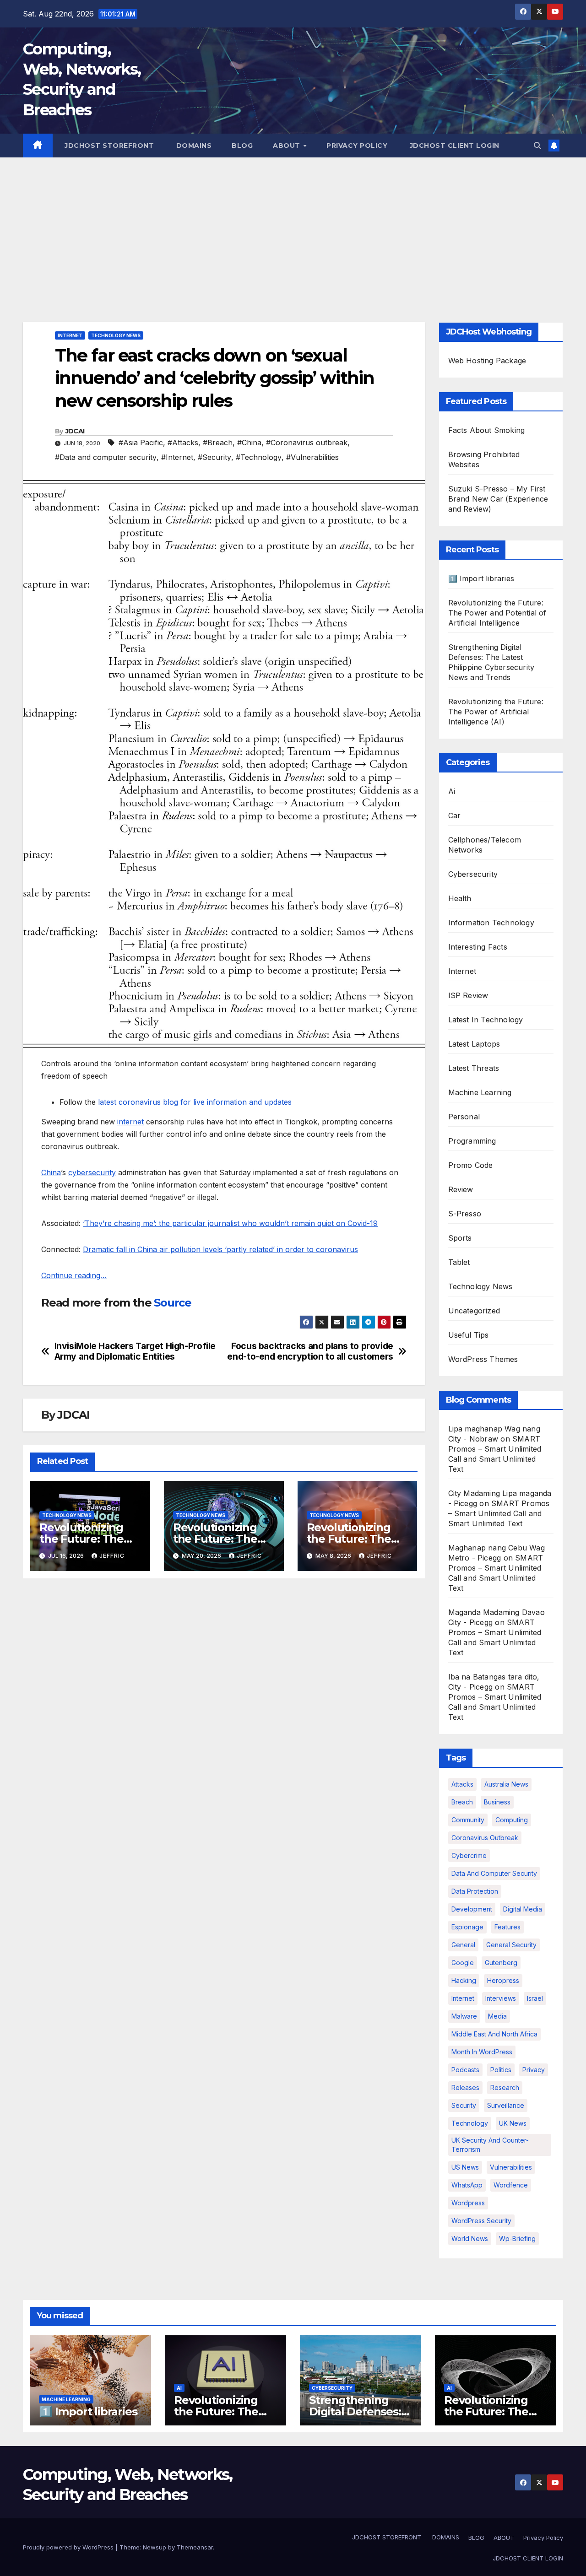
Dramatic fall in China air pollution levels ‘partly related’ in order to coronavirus (220, 1249)
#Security (214, 457)
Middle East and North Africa (494, 2034)
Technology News (116, 335)
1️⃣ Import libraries (481, 578)
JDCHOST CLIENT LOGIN (453, 146)
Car (455, 815)
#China (249, 443)
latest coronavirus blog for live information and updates (195, 1102)
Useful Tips (469, 1335)
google (463, 1963)
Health (460, 898)
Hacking (464, 1980)
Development (472, 1909)
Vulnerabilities (511, 2167)
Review (461, 1189)
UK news (513, 2123)
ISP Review (468, 995)
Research (505, 2087)
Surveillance (506, 2105)
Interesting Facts (478, 947)
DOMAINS (193, 146)
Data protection (475, 1891)
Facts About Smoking (487, 430)
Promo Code (471, 1165)
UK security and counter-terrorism (490, 2145)
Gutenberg (501, 1963)
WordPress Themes (483, 1359)
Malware (464, 2016)
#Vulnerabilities (312, 457)
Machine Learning (480, 1092)
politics (501, 2070)
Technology (470, 2123)
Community (468, 1820)
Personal (464, 1117)
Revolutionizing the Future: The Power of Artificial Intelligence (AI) (496, 712)
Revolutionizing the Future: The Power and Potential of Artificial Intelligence (497, 613)
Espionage (467, 1927)
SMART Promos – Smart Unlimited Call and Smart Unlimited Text (499, 1513)
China (51, 1172)
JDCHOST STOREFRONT (109, 146)
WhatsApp (467, 2185)
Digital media (523, 1909)
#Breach (218, 443)
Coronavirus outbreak (485, 1838)
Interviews (501, 1998)
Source (173, 1303)
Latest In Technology (486, 1020)
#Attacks (183, 443)
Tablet (459, 1262)
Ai (452, 791)
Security (464, 2105)
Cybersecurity (473, 874)
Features (507, 1927)
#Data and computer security (106, 457)
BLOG (242, 146)
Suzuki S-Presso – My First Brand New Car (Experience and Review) (498, 499)
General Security (511, 1945)
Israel (535, 1998)
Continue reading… (74, 1275)
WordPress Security (481, 2221)
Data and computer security (494, 1873)
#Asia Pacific (141, 443)
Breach (462, 1802)
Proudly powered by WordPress (69, 2547)
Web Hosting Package (487, 361)
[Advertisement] (293, 226)
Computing (512, 1820)
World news (470, 2238)
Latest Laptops (474, 1044)
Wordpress (468, 2203)
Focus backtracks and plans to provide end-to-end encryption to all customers (310, 1351)
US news (465, 2167)
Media (497, 2016)
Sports (460, 1238)
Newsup (155, 2547)
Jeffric (112, 1556)
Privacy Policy (357, 146)
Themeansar (195, 2547)
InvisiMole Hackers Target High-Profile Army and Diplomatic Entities (135, 1351)
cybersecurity (92, 1172)
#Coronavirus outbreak (307, 443)
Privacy (534, 2070)
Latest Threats (474, 1068)
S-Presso (465, 1214)
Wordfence (511, 2185)
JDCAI (75, 431)
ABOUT (288, 146)
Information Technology (491, 923)
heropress (503, 1980)
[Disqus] (224, 1704)
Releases (465, 2087)
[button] (537, 146)
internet (130, 1122)
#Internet (177, 457)
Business (497, 1802)
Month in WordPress (482, 2052)
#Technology (259, 457)
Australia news (506, 1784)
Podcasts (465, 2070)
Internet (70, 335)
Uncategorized (474, 1311)
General (463, 1945)
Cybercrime (469, 1855)
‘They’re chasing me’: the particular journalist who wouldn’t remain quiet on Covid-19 (230, 1223)
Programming (472, 1141)
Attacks (462, 1784)
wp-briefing (517, 2238)
